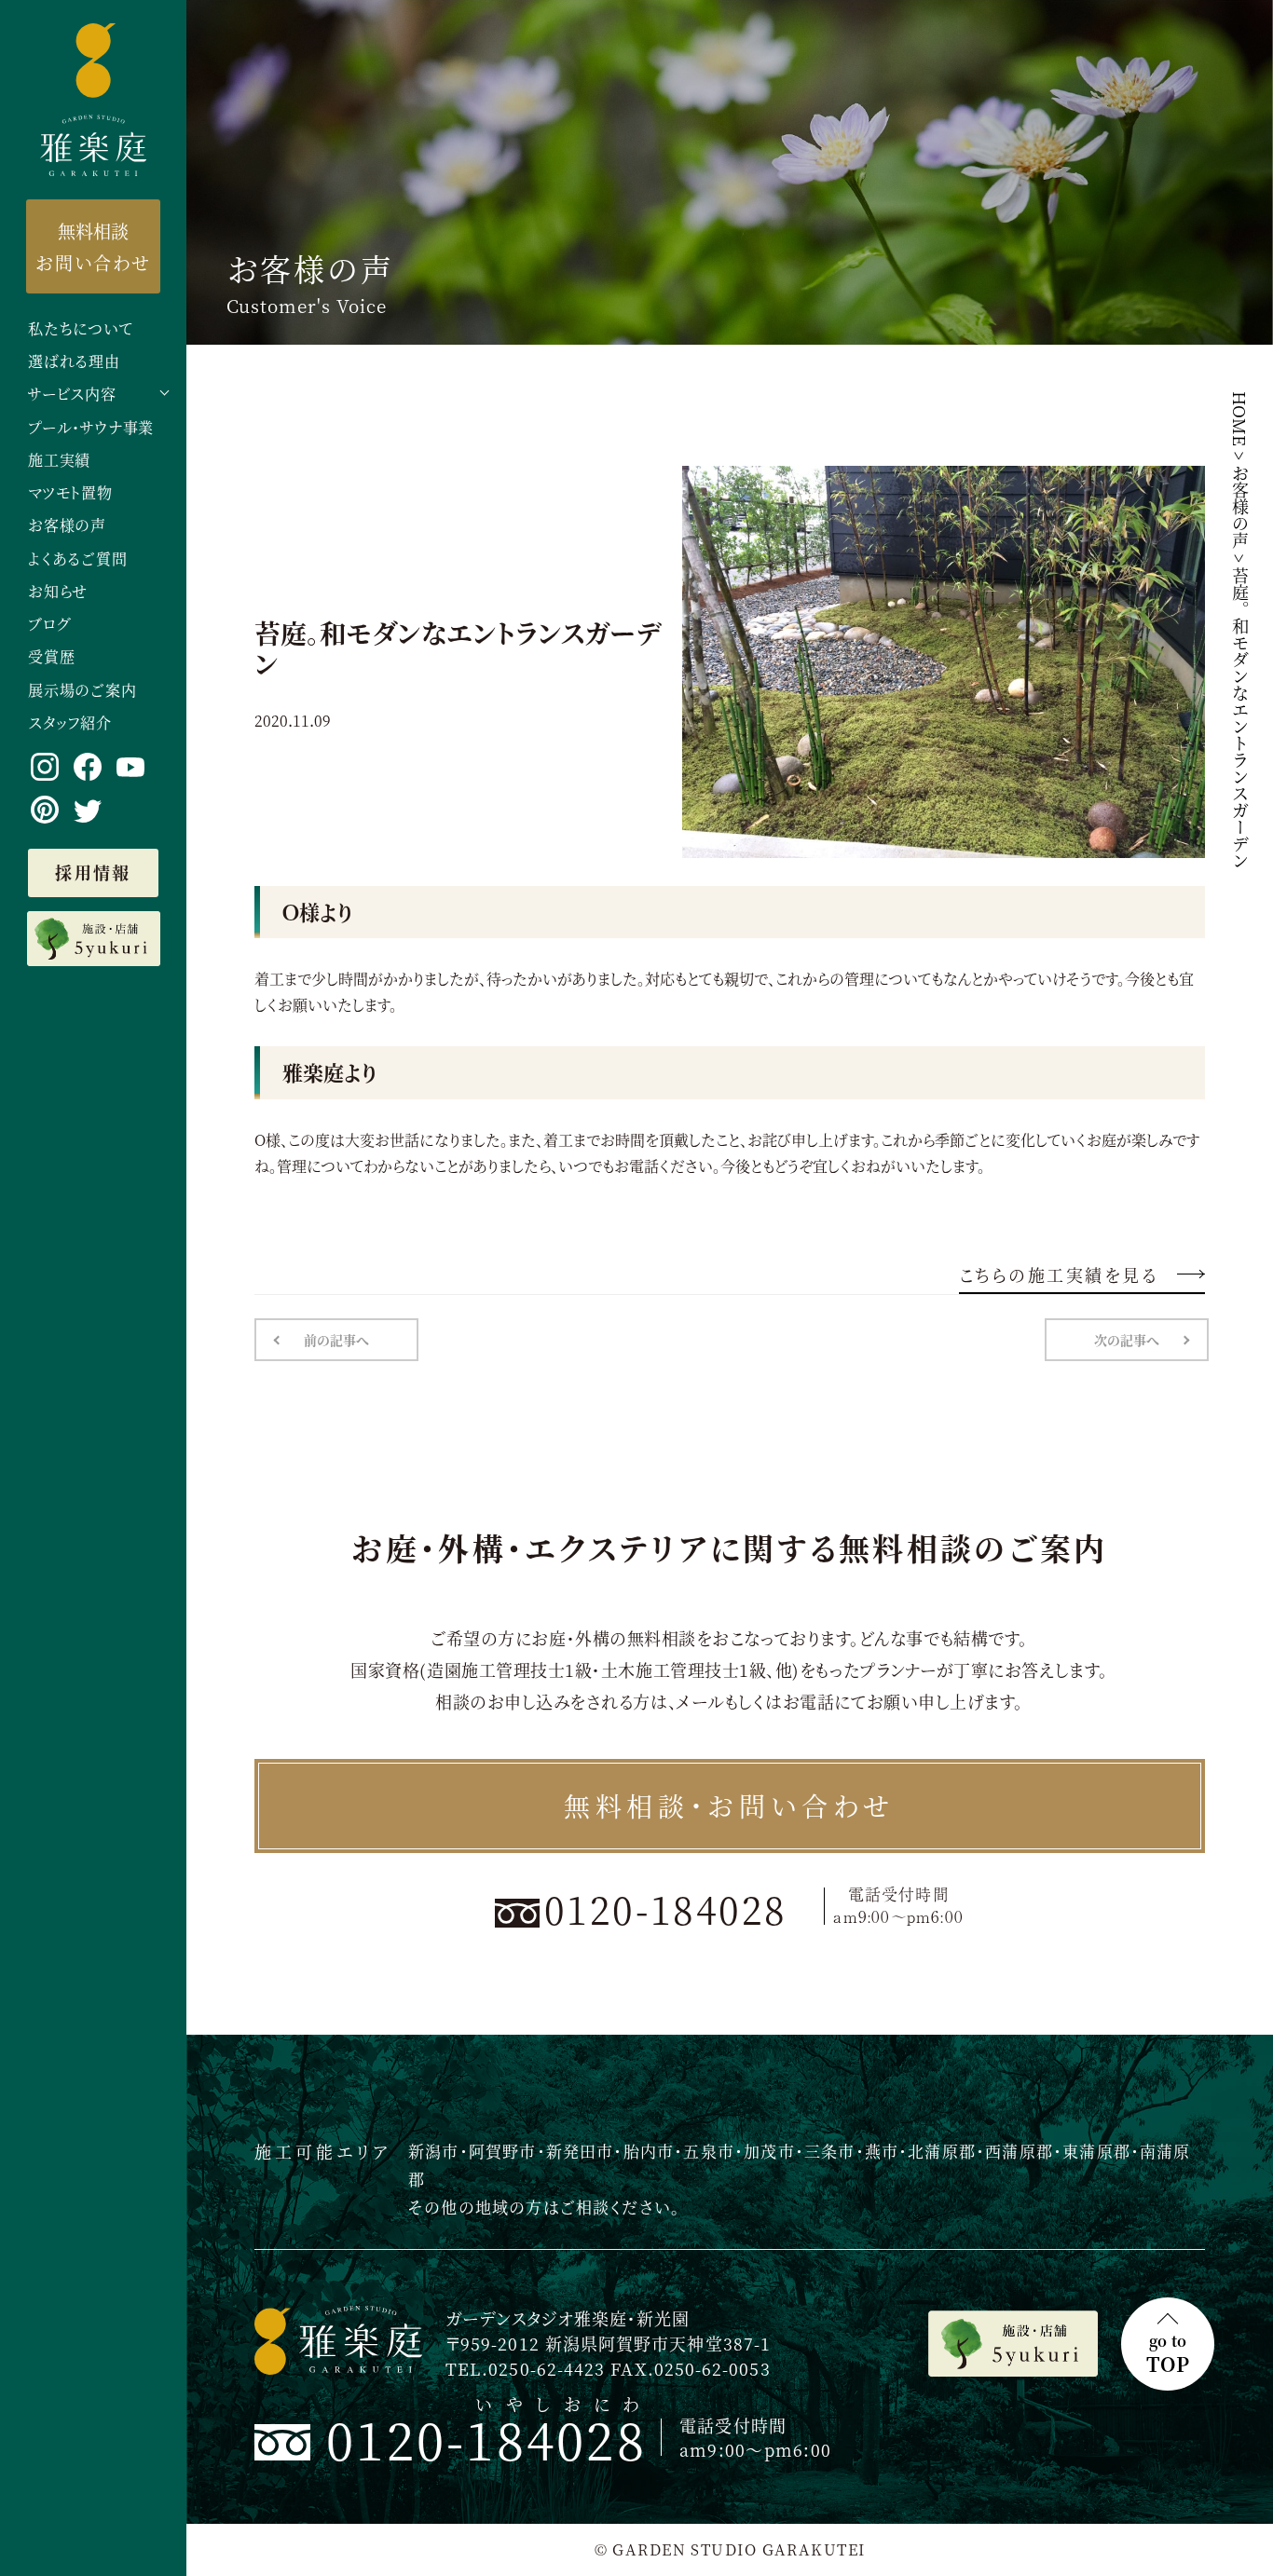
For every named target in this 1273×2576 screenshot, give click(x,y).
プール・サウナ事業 (91, 428)
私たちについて (81, 329)
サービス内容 (72, 395)
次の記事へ (1127, 1340)
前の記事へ (336, 1340)
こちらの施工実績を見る (1059, 1274)
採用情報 (93, 872)
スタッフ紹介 (70, 723)
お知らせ (58, 592)
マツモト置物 (70, 493)
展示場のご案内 (82, 691)
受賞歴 (51, 657)
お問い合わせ (93, 246)
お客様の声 (67, 526)
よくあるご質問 (78, 559)
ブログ (49, 625)
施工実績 (59, 461)
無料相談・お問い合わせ (729, 1806)
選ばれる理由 (74, 362)
